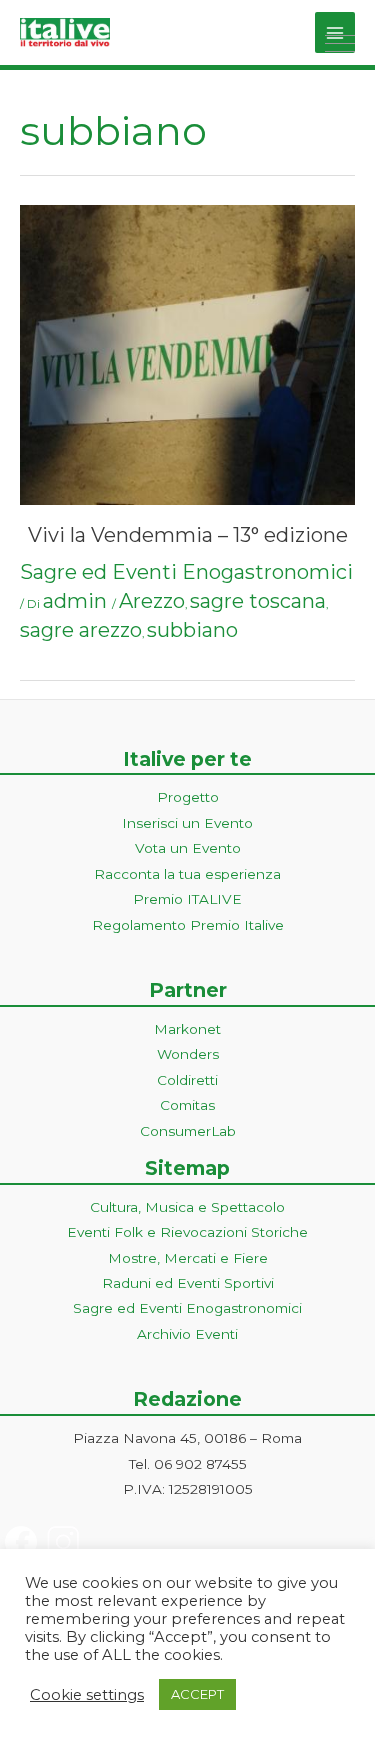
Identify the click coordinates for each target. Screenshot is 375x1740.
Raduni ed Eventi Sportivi (188, 1283)
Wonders (188, 1054)
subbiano (192, 630)
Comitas (187, 1105)
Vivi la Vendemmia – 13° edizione (188, 535)
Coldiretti (187, 1080)
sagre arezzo (81, 630)
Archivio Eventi (187, 1334)
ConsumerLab (188, 1131)
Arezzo (152, 601)
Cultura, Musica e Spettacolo (187, 1207)
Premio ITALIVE (187, 899)
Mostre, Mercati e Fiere (188, 1258)
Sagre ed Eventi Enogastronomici (186, 572)
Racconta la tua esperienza (187, 874)
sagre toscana (258, 601)
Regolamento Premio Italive (188, 925)
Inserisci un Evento (187, 823)
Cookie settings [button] (87, 1695)
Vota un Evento (188, 848)
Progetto (188, 797)
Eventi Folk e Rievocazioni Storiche (187, 1232)
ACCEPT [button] (197, 1694)
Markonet (187, 1029)
